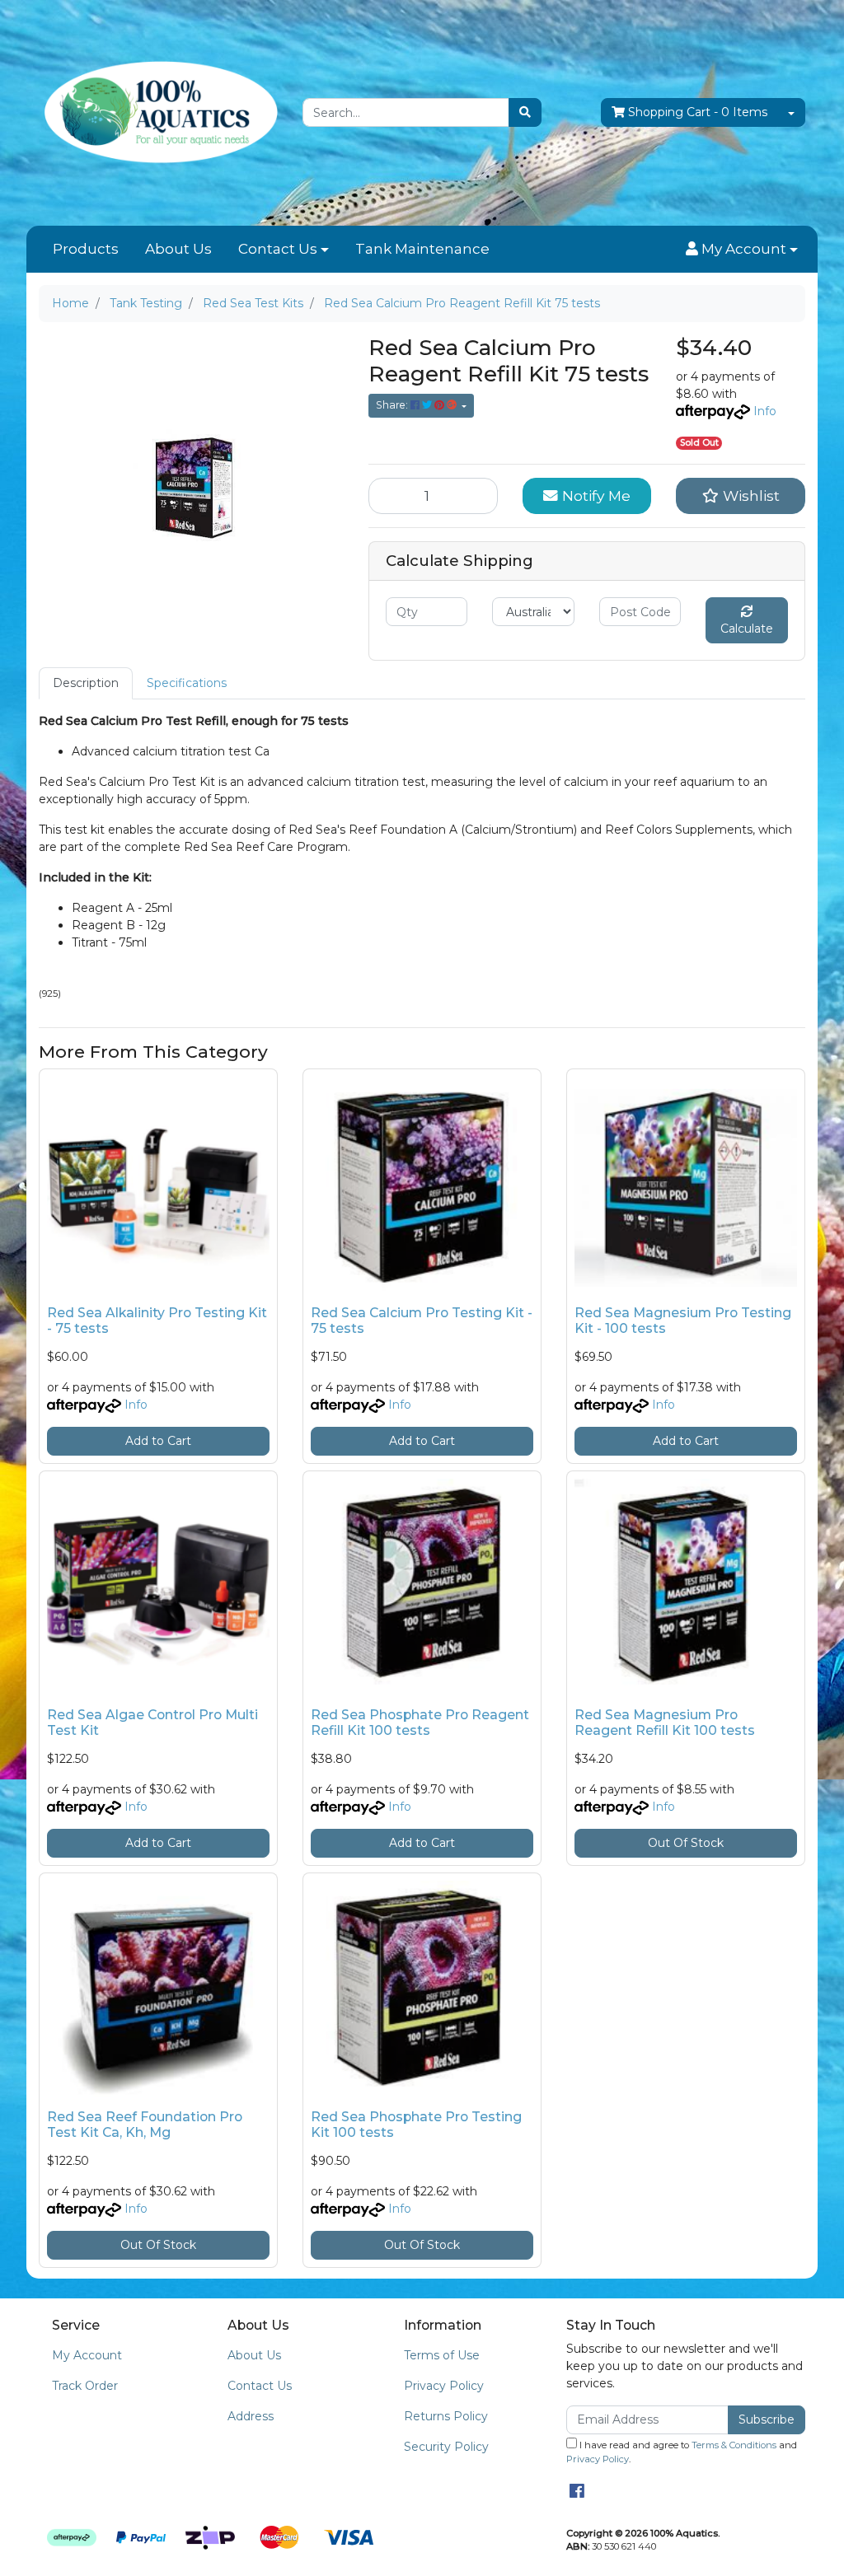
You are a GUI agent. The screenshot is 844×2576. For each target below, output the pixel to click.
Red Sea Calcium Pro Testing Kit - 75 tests (422, 1321)
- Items (698, 112)
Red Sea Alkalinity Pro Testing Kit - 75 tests (157, 1321)
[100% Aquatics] (158, 112)
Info (765, 411)
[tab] (86, 683)
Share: (393, 405)
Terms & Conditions (734, 2445)
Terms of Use (442, 2355)
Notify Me (594, 496)
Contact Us (278, 249)
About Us (178, 249)
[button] (742, 250)
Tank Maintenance (422, 249)
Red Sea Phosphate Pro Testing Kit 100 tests (416, 2125)
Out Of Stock (686, 1843)
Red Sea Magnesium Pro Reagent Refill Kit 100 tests (665, 1723)
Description (86, 683)
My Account (87, 2355)
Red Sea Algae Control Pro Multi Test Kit (152, 1723)
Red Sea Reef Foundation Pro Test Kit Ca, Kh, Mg (145, 2125)
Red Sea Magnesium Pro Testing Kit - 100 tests (683, 1321)
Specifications (187, 683)
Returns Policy (446, 2416)
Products (86, 249)
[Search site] (525, 112)
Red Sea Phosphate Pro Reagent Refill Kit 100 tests (420, 1723)
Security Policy (446, 2447)
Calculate (747, 629)
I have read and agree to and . (682, 2452)
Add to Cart (158, 1441)
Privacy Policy (444, 2386)
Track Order (85, 2386)
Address (251, 2416)
